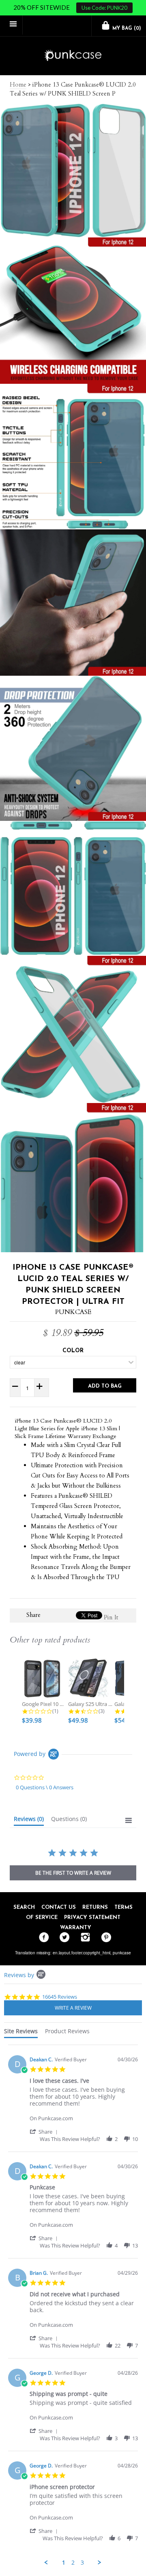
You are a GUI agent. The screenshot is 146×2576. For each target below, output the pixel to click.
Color (73, 1351)
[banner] (73, 56)
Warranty (76, 1928)
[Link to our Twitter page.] (63, 1938)
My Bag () (126, 28)
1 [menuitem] (64, 2563)
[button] (45, 2131)
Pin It (111, 1617)
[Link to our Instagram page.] (83, 1938)
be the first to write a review (73, 1873)
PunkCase (73, 1312)
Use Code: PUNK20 (104, 8)
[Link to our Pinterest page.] (104, 1938)
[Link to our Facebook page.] (42, 1938)
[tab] (29, 1821)
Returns (95, 1907)
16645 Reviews (60, 1997)
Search (24, 1907)
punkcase (122, 1953)
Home (18, 85)
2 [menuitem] (73, 2563)
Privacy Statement (92, 1918)
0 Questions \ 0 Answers (45, 1787)
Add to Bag (105, 1386)
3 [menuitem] (82, 2563)
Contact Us (59, 1907)
